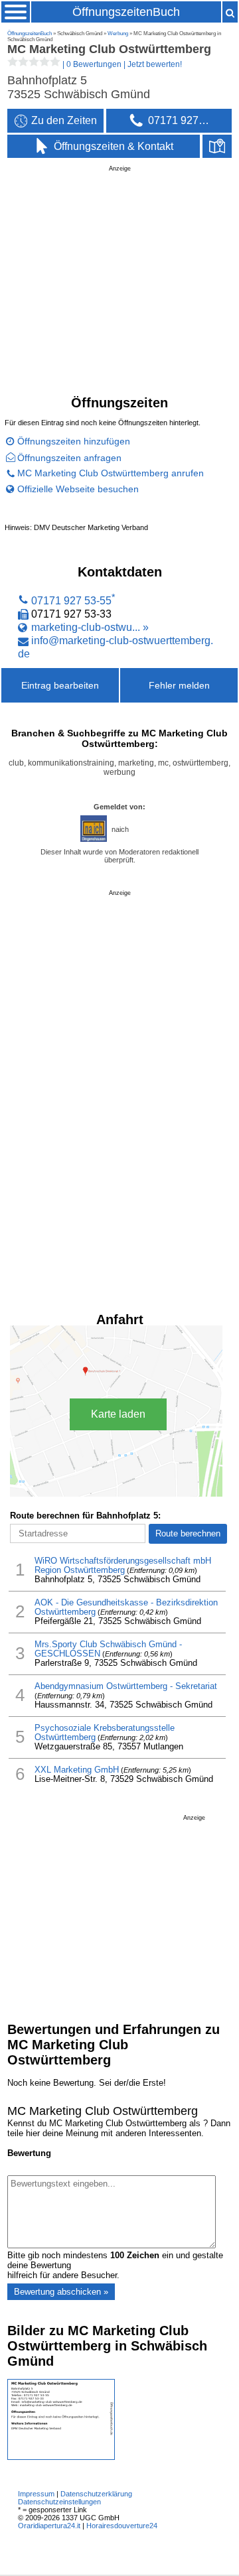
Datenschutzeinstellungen (59, 2502)
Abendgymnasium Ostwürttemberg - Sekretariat (126, 1686)
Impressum (36, 2494)
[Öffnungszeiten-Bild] (61, 2457)
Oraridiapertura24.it (49, 2526)
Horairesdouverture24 (122, 2526)
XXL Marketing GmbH (77, 1770)
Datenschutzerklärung (96, 2494)
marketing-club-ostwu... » (90, 627)
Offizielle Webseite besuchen (78, 489)
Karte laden (118, 1414)
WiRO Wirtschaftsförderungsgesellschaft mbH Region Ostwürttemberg (123, 1566)
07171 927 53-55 (71, 600)
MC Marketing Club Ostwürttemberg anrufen (111, 473)
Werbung (118, 34)
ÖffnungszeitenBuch (126, 12)
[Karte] (217, 147)
